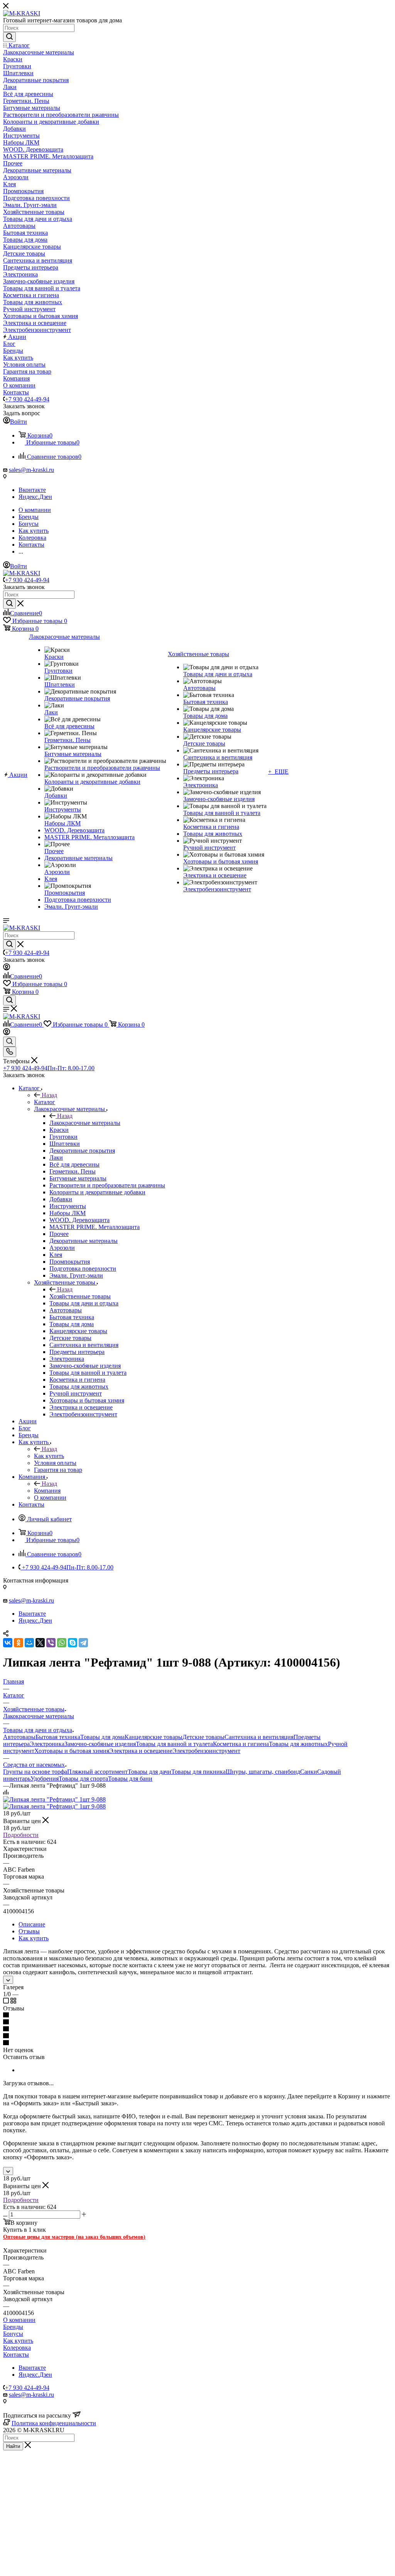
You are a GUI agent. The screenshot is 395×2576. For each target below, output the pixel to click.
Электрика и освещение (141, 1751)
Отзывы (29, 1931)
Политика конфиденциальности (54, 2423)
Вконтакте (32, 490)
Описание (32, 1924)
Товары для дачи (149, 1772)
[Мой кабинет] (7, 968)
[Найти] (9, 37)
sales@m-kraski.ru (31, 470)
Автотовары (19, 1737)
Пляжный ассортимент (97, 1772)
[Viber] (51, 1643)
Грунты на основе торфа (35, 1772)
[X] (40, 1643)
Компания (47, 1491)
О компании (19, 2320)
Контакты (16, 2355)
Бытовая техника (58, 1737)
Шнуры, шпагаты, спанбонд (263, 1772)
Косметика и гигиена (241, 1744)
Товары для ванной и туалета (174, 1744)
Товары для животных (298, 1744)
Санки (309, 1772)
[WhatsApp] (62, 1643)
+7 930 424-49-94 (27, 399)
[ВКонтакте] (8, 1643)
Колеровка (17, 2348)
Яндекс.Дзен (35, 497)
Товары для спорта (83, 1779)
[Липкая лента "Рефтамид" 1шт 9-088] (54, 1799)
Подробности (21, 1835)
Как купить (49, 1456)
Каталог (45, 1102)
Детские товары (203, 1737)
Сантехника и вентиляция (259, 1737)
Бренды (13, 2327)
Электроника (47, 1744)
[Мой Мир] (29, 1643)
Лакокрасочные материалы (85, 1123)
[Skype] (73, 1643)
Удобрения (45, 1779)
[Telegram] (83, 1643)
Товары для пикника (198, 1772)
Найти (13, 2446)
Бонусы (13, 2334)
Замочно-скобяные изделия (100, 1744)
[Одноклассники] (19, 1643)
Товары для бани (130, 1779)
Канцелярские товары (154, 1737)
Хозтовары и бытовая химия (72, 1751)
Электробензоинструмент (206, 1751)
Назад (49, 1095)
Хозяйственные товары (80, 1296)
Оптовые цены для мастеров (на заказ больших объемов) (74, 2237)
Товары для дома (102, 1737)
